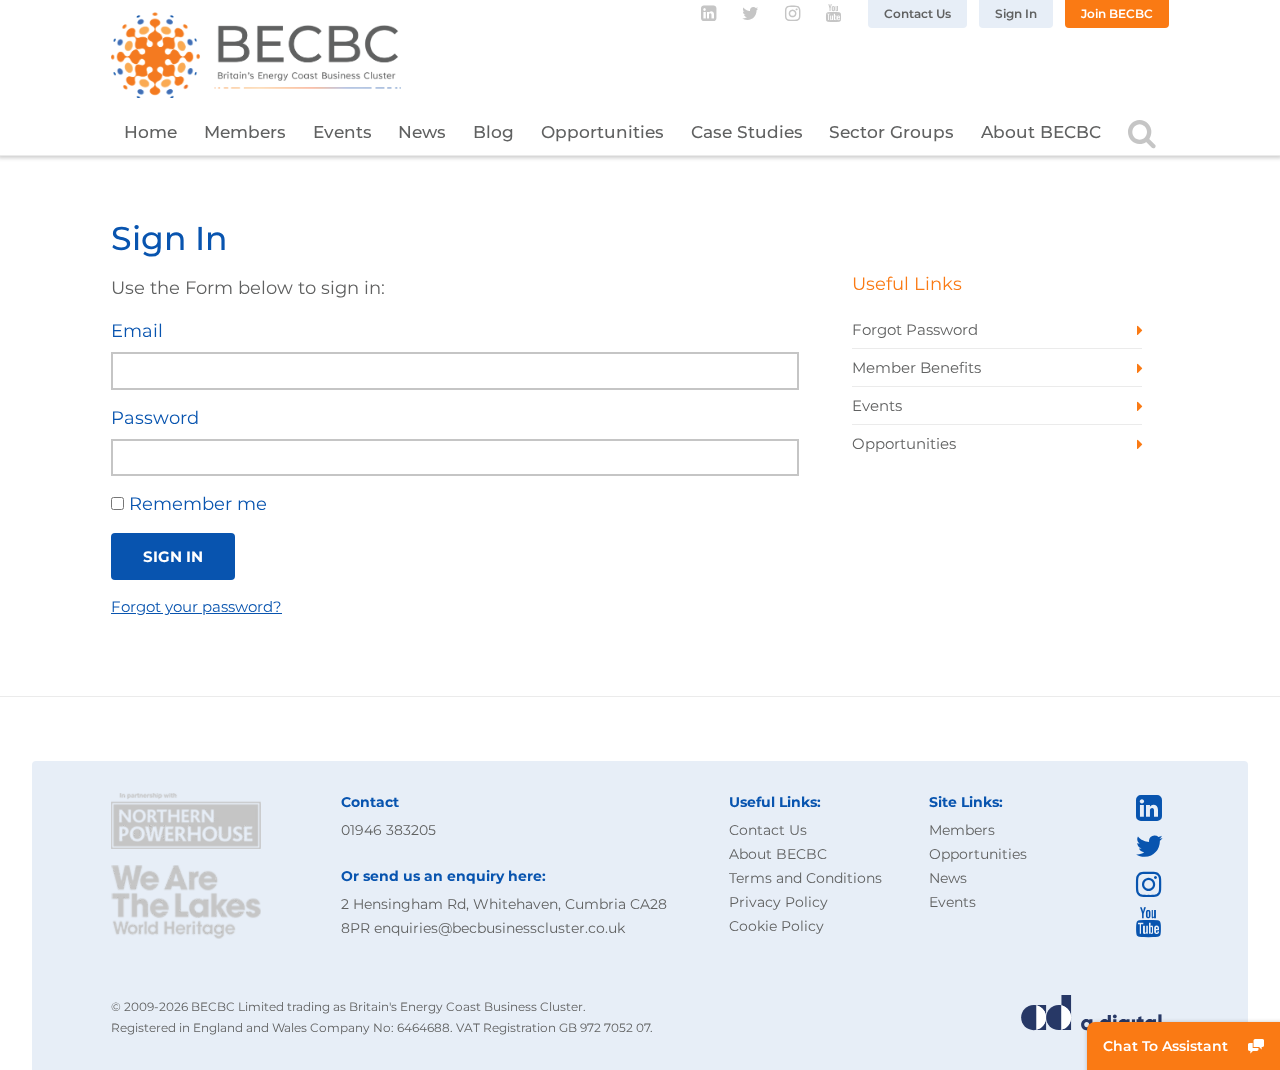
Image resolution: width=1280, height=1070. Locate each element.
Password (155, 418)
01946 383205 (388, 830)
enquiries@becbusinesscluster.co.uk (499, 928)
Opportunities (602, 132)
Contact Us (917, 13)
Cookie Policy (776, 926)
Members (245, 132)
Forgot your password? (196, 606)
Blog (493, 132)
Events (342, 132)
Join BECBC (1117, 13)
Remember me (195, 504)
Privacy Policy (778, 902)
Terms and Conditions (805, 878)
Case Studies (747, 132)
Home (150, 132)
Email (137, 331)
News (422, 132)
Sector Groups (891, 132)
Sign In (1016, 13)
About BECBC (1041, 132)
